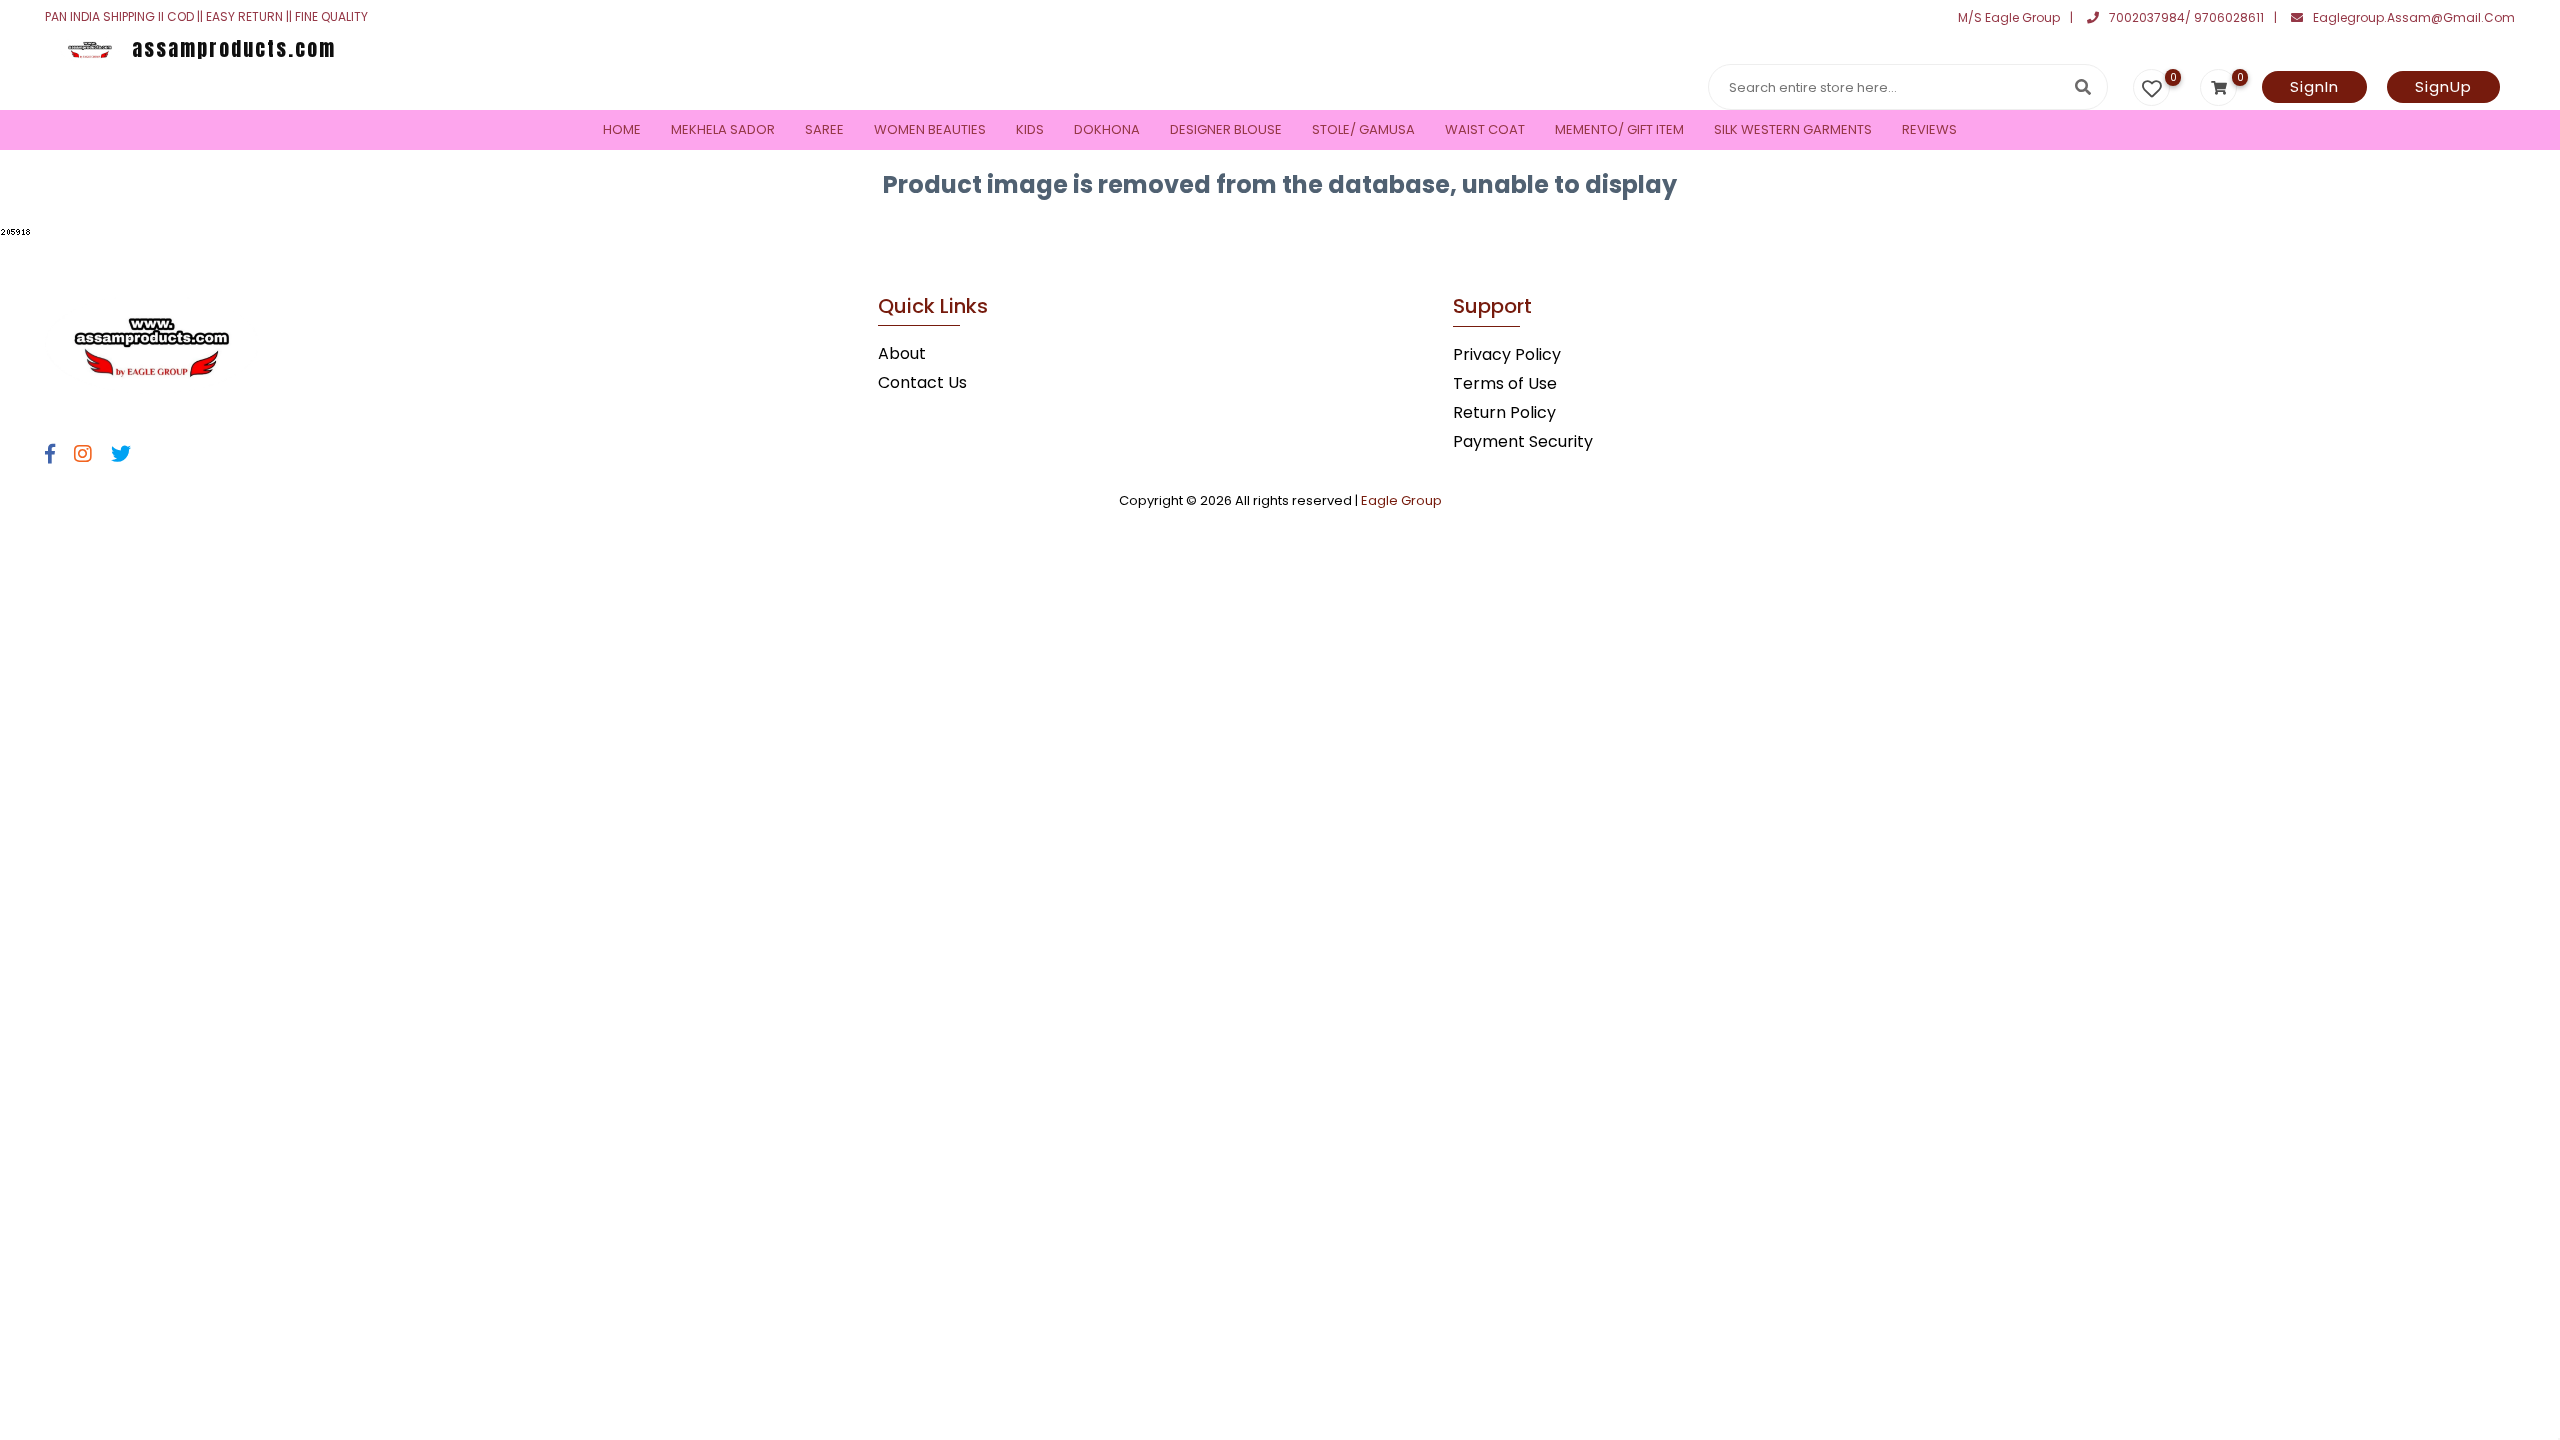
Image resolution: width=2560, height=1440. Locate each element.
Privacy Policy (1507, 354)
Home (622, 129)
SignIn (2314, 86)
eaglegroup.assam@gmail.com (2414, 17)
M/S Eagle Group (2009, 17)
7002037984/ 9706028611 (2186, 17)
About (902, 353)
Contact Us (922, 382)
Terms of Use (1505, 383)
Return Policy (1504, 412)
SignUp (2443, 86)
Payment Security (1523, 441)
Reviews (1929, 129)
